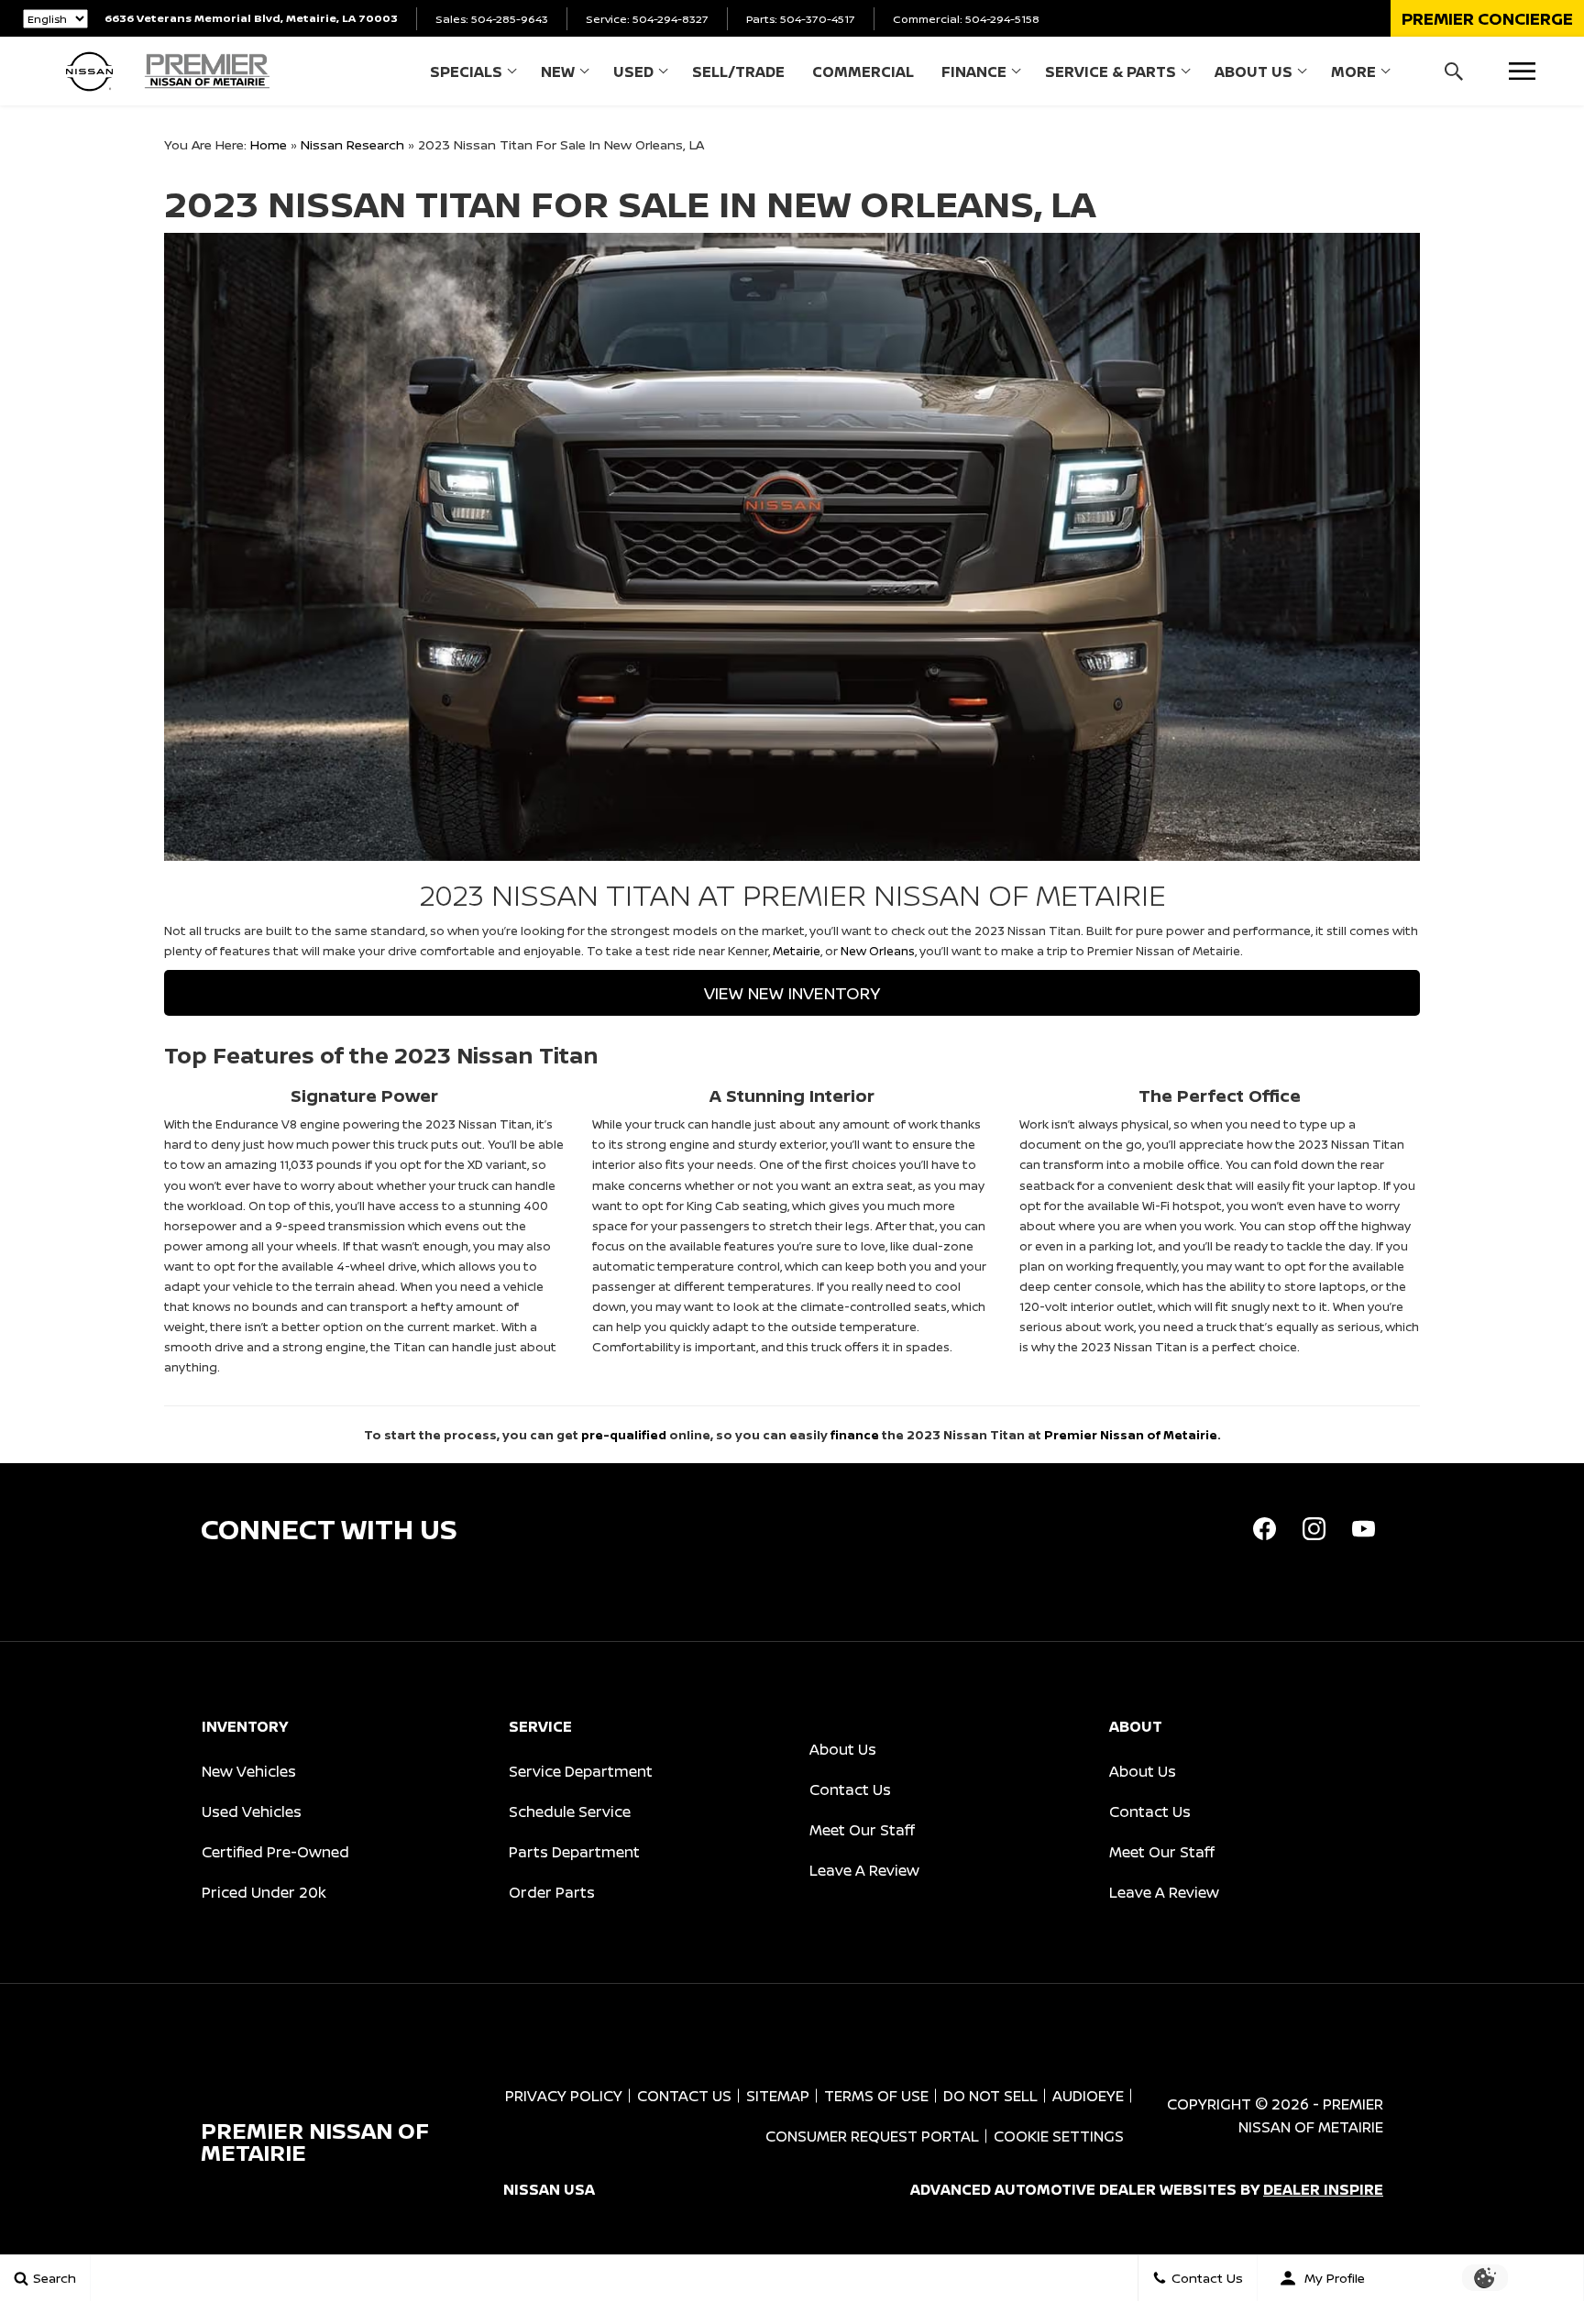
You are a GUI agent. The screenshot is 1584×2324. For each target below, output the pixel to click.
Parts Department (574, 1852)
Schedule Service (570, 1812)
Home (269, 144)
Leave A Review (864, 1870)
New (558, 72)
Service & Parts (1111, 72)
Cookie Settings (1059, 2136)
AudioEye (1088, 2096)
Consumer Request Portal (872, 2136)
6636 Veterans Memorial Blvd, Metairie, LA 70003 (251, 18)
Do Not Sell (990, 2096)
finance (855, 1435)
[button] (1487, 18)
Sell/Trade (738, 72)
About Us (1254, 72)
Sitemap (778, 2096)
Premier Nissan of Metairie (1131, 1435)
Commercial (863, 72)
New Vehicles (249, 1771)
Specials (466, 72)
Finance (974, 72)
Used (633, 72)
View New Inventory (792, 993)
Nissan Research (352, 144)
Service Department (581, 1771)
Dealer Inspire (1323, 2189)
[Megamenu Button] (1522, 71)
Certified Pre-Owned (275, 1852)
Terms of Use (876, 2096)
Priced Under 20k (264, 1892)
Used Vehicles (252, 1812)
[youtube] (1363, 1529)
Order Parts (552, 1892)
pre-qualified (624, 1435)
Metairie (797, 951)
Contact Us (850, 1790)
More (1353, 75)
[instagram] (1314, 1529)
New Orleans (878, 951)
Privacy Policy (564, 2096)
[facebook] (1264, 1529)
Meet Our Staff (862, 1830)
